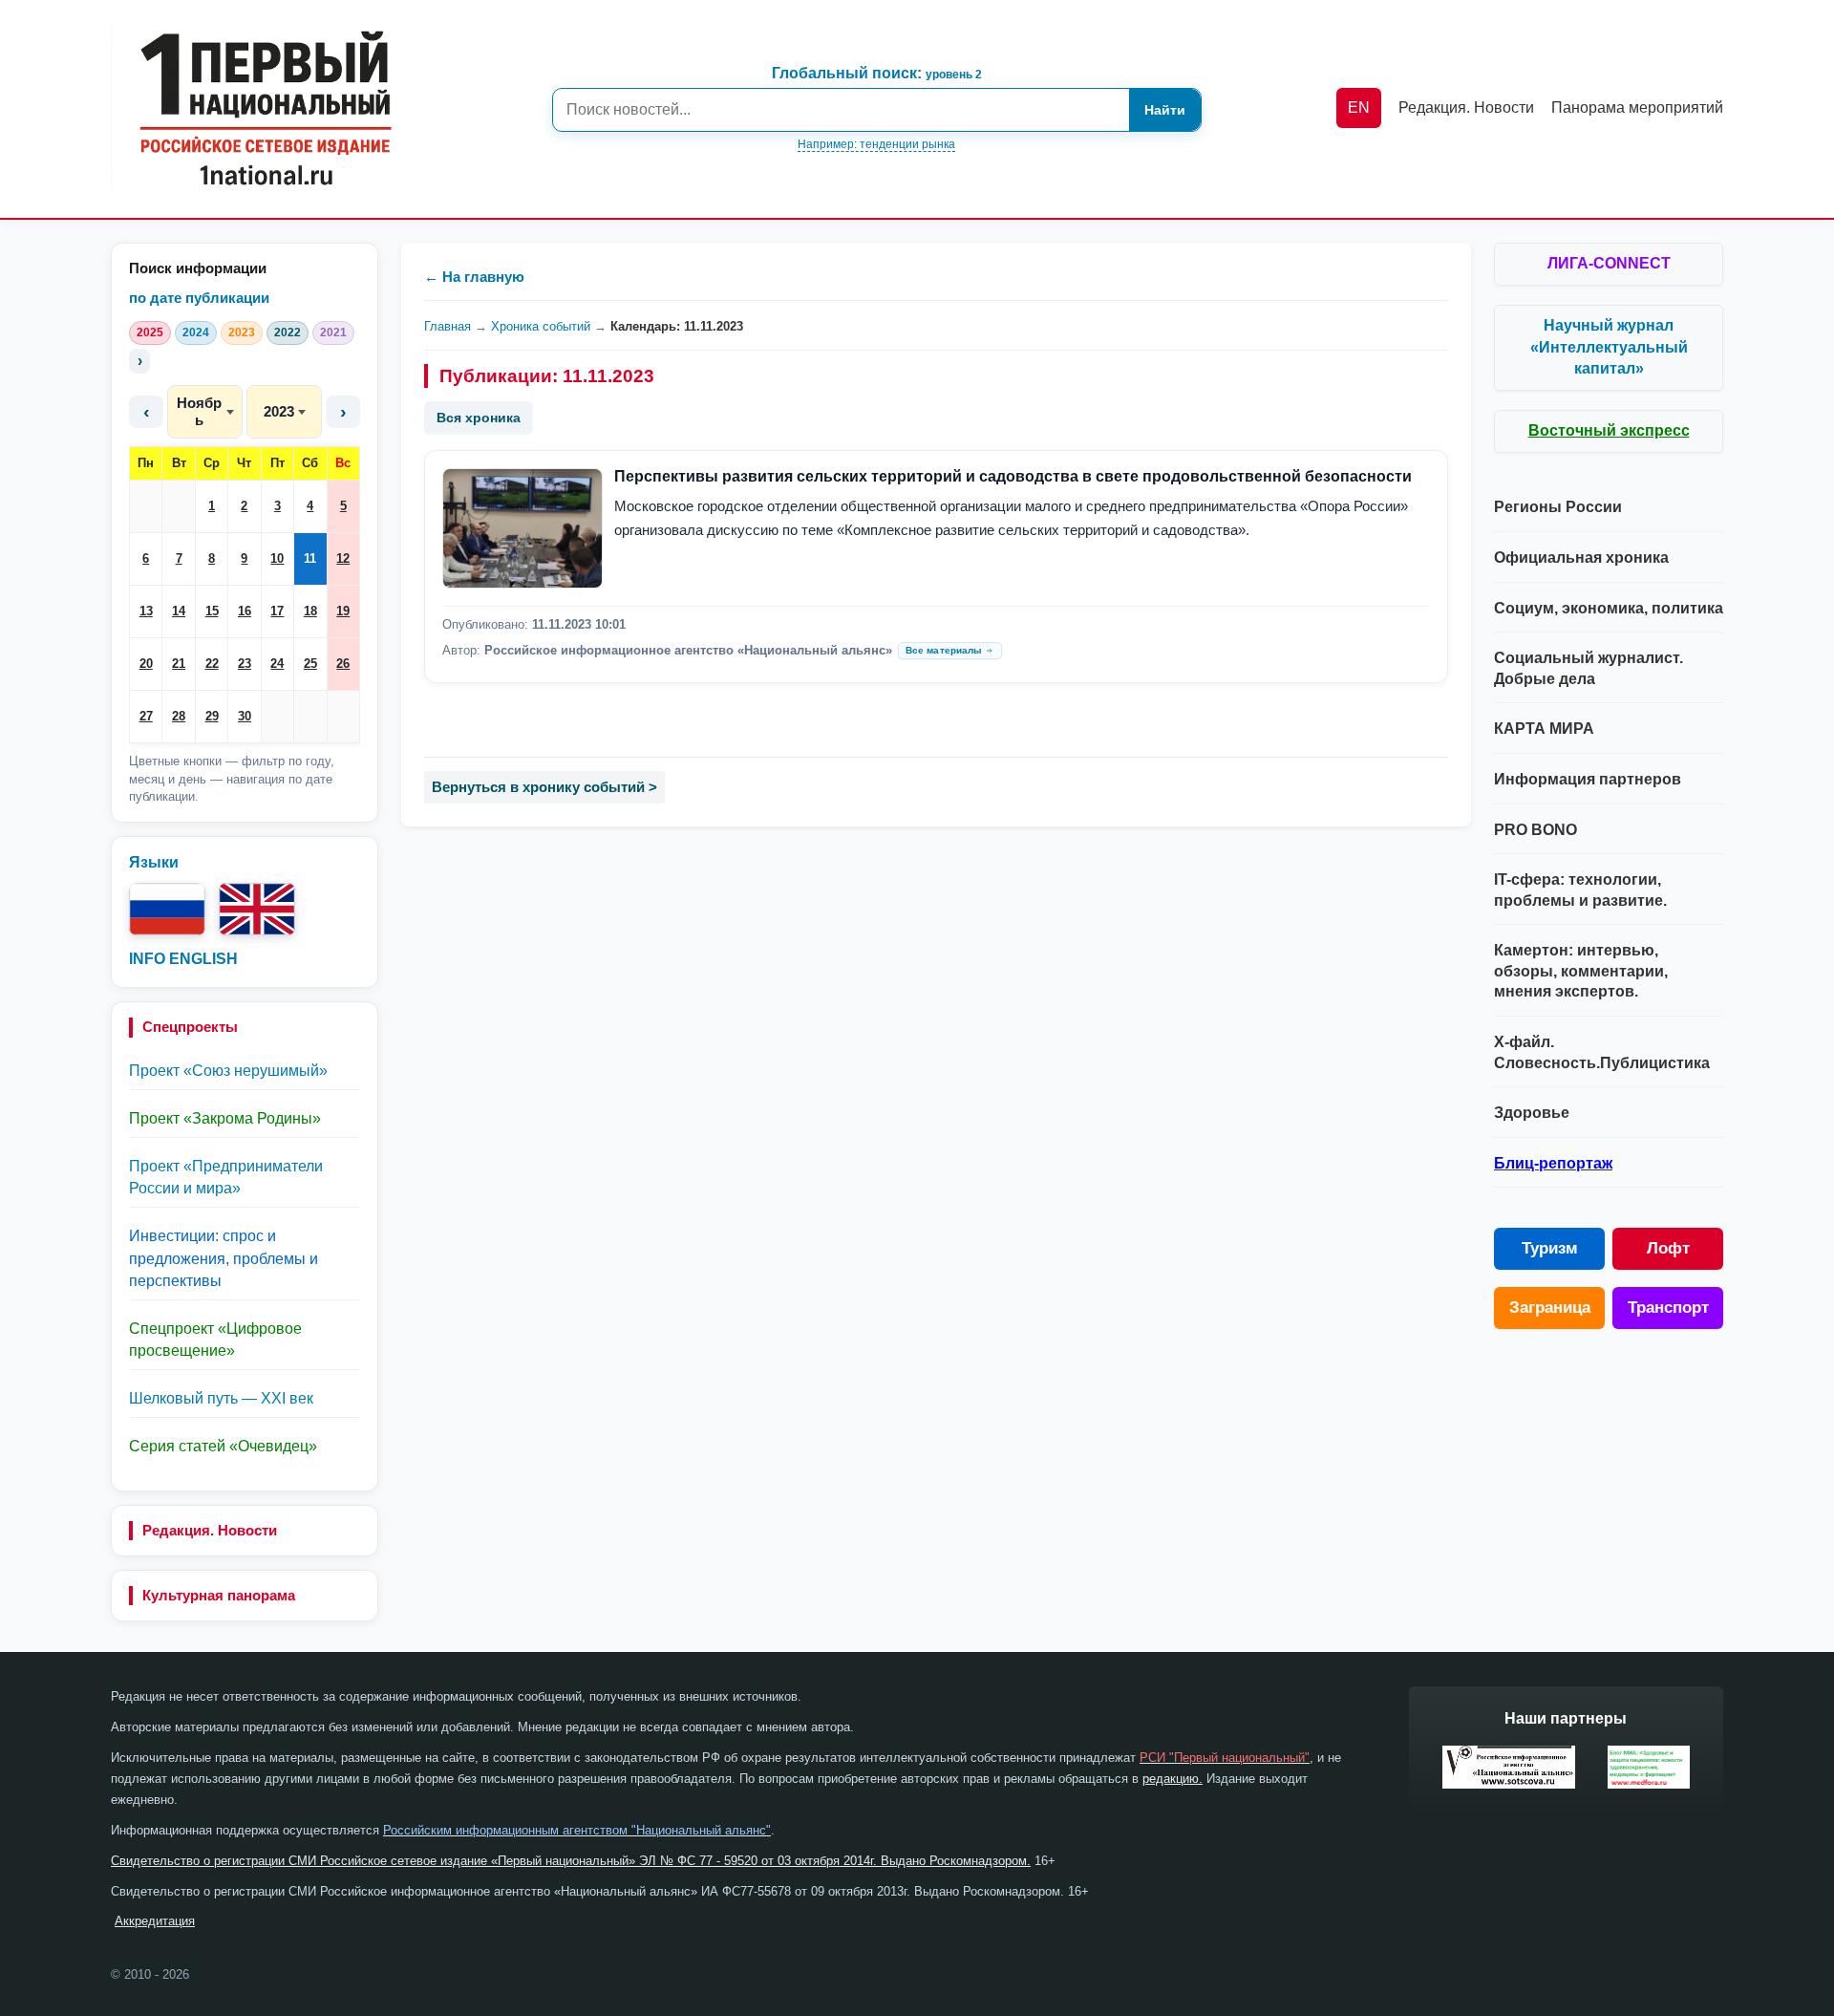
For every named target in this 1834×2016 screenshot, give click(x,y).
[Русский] (167, 909)
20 (146, 664)
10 (277, 558)
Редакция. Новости (210, 1530)
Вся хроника (479, 418)
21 (179, 664)
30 (245, 716)
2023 (242, 332)
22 (212, 664)
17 (277, 611)
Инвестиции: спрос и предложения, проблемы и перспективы (224, 1258)
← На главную (474, 277)
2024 (196, 332)
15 (212, 611)
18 (310, 611)
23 (245, 664)
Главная (448, 326)
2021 (333, 332)
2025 (150, 332)
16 (245, 611)
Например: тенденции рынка (876, 144)
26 (343, 664)
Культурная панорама (219, 1595)
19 (343, 611)
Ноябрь (199, 411)
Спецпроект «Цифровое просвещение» (215, 1340)
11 (310, 558)
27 (146, 716)
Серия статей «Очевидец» (223, 1446)
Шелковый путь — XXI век (221, 1398)
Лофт (1668, 1248)
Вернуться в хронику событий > (544, 787)
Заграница (1550, 1308)
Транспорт (1668, 1308)
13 (146, 611)
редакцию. (1173, 1779)
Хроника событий (541, 326)
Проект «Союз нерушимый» (228, 1071)
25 (310, 664)
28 (179, 716)
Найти (1165, 110)
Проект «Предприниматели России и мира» (226, 1177)
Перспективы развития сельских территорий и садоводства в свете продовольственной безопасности (1013, 476)
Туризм (1550, 1248)
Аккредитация (155, 1921)
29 (212, 716)
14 (179, 611)
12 (343, 558)
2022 (288, 332)
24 (277, 664)
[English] (257, 909)
